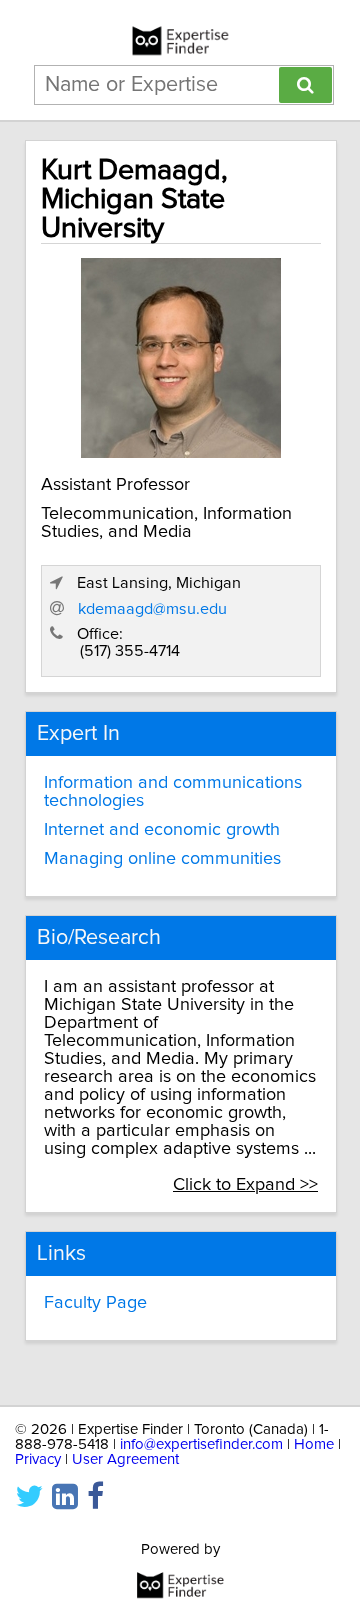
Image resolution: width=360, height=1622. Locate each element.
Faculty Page (95, 1303)
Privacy (38, 1459)
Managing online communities (162, 859)
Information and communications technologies (173, 792)
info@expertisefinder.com (201, 1444)
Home (314, 1444)
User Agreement (125, 1459)
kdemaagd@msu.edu (152, 609)
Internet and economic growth (162, 830)
